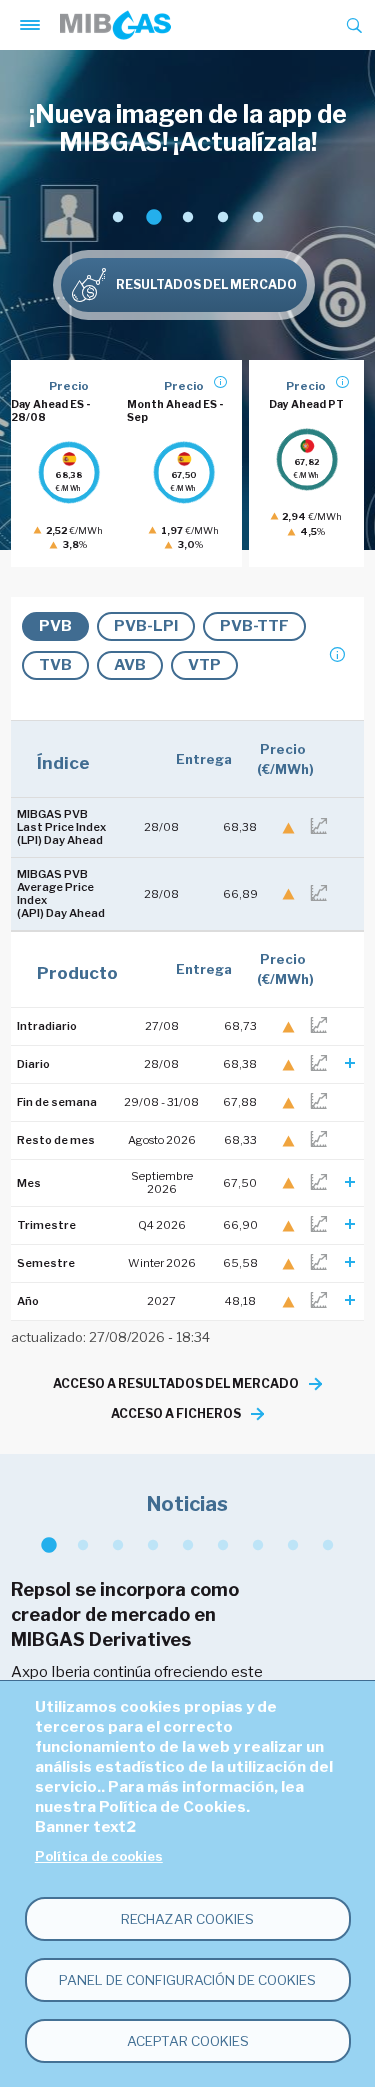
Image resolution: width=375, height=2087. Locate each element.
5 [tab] (257, 217)
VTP (204, 665)
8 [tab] (292, 1545)
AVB (130, 665)
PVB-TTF (254, 626)
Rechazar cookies (187, 1919)
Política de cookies (99, 1856)
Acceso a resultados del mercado (176, 1383)
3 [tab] (187, 217)
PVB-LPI (146, 626)
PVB (55, 626)
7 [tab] (257, 1545)
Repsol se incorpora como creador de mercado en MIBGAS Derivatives (125, 1614)
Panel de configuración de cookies (187, 1980)
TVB (55, 665)
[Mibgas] (115, 25)
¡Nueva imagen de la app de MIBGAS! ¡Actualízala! (188, 128)
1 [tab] (117, 217)
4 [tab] (222, 217)
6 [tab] (222, 1545)
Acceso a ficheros (176, 1413)
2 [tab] (152, 217)
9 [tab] (327, 1545)
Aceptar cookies (188, 2041)
